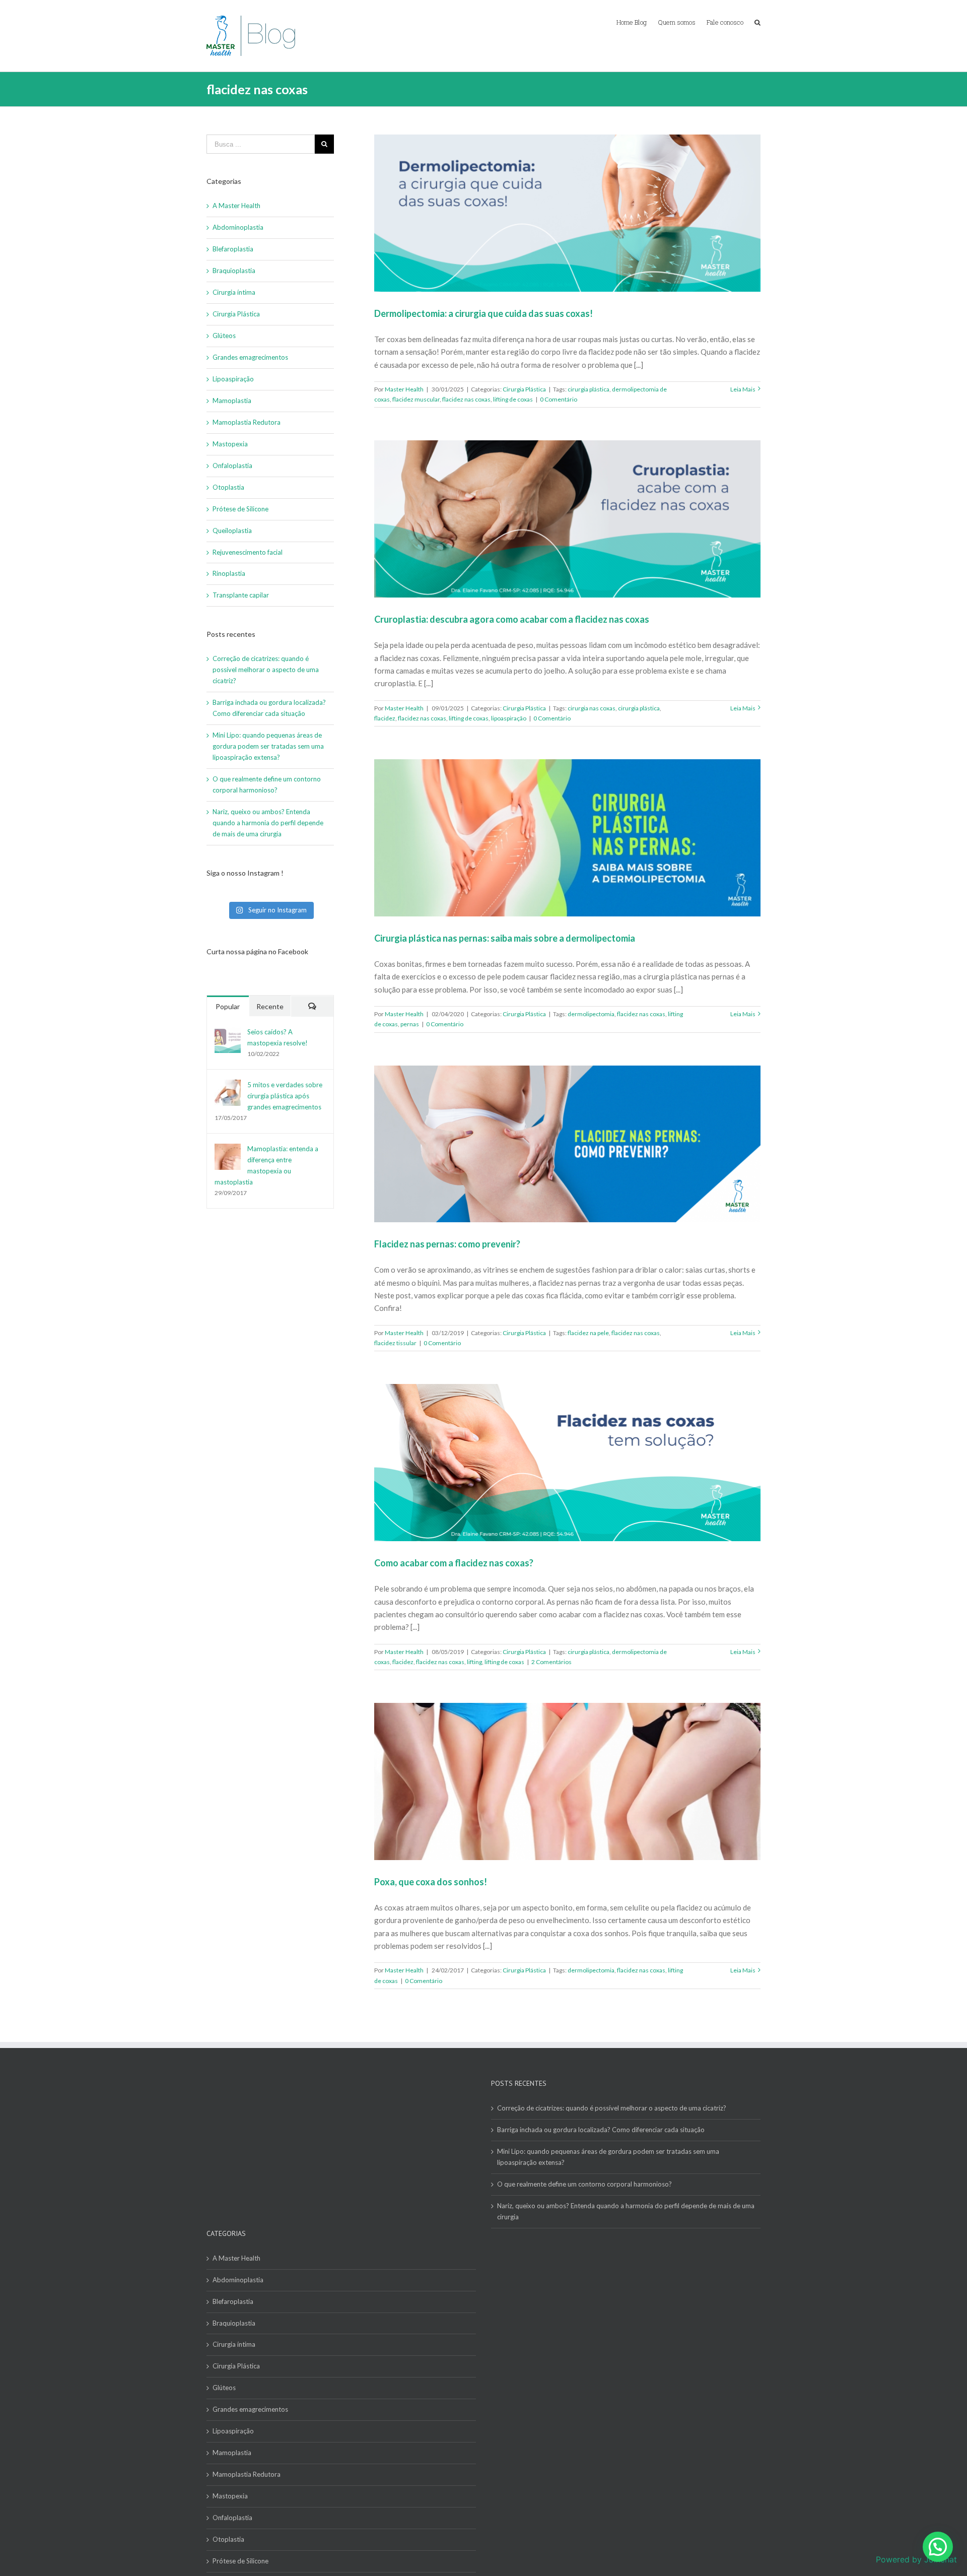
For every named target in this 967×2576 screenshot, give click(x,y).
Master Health (404, 389)
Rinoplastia (229, 573)
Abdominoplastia (238, 227)
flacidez (385, 718)
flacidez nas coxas (466, 399)
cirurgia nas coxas (592, 708)
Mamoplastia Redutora (247, 422)
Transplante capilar (241, 595)
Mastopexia (230, 444)
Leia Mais (743, 389)
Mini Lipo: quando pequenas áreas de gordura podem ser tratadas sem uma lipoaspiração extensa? (268, 746)
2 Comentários (551, 1662)
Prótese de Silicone (240, 509)
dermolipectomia (591, 1014)
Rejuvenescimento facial (248, 552)
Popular (228, 1006)
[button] (938, 2547)
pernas (410, 1024)
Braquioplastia (234, 271)
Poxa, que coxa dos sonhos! (431, 1882)
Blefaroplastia (233, 249)
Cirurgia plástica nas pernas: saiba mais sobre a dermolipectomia (505, 938)
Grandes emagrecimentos (250, 357)
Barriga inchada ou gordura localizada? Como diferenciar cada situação (601, 2130)
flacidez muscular (416, 399)
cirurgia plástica (589, 389)
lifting (474, 1662)
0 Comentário (559, 399)
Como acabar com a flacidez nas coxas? (454, 1563)
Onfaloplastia (232, 466)
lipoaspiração (509, 718)
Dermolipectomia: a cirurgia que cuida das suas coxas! (483, 313)
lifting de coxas (513, 399)
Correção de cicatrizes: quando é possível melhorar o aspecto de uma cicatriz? (266, 670)
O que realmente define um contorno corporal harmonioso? (585, 2184)
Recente (270, 1006)
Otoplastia (228, 487)
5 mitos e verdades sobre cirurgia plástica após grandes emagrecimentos (285, 1096)
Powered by (916, 2559)
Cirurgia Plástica (524, 389)
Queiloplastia (232, 531)
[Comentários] (312, 1006)
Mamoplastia (232, 401)
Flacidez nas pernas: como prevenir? (447, 1244)
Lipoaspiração (233, 379)
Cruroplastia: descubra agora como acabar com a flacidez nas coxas (512, 619)
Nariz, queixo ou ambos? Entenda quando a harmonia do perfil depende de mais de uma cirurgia (268, 823)
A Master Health (236, 206)
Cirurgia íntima (234, 292)
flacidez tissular (395, 1343)
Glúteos (224, 336)
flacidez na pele (588, 1333)
